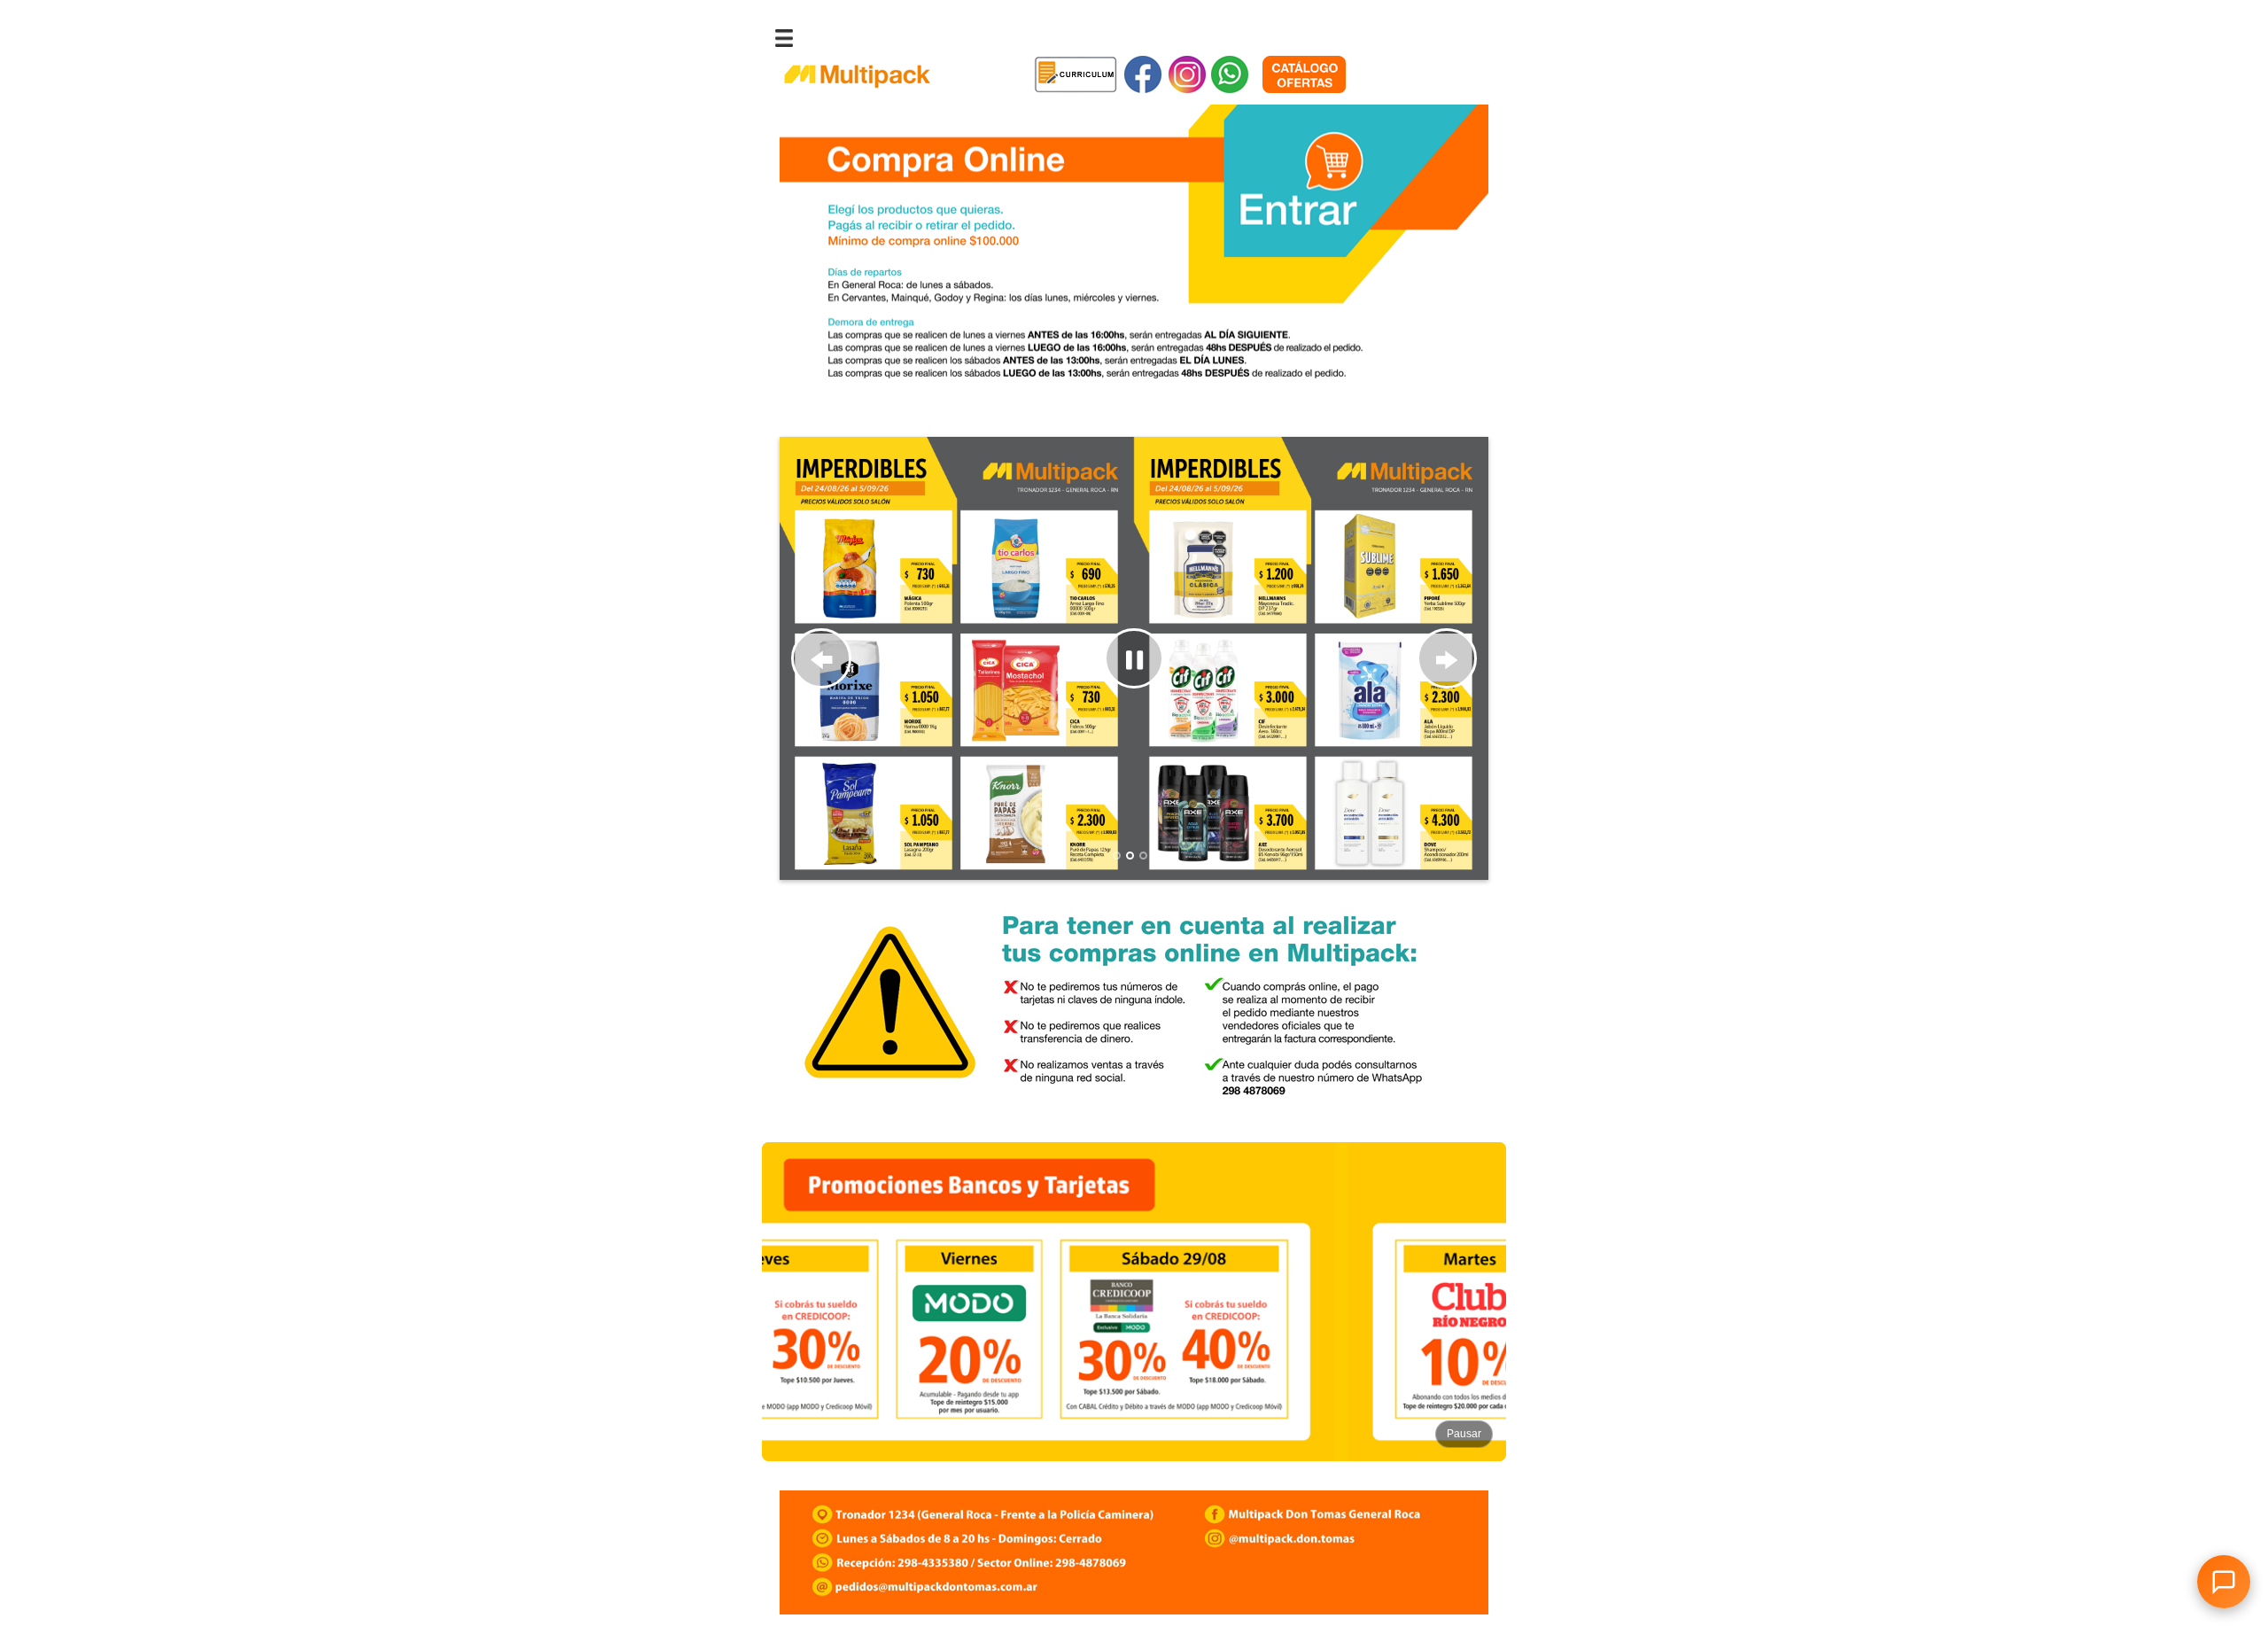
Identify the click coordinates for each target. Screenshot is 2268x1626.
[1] (1117, 856)
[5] (1170, 856)
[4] (1157, 856)
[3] (1143, 856)
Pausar (1464, 1434)
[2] (1130, 856)
